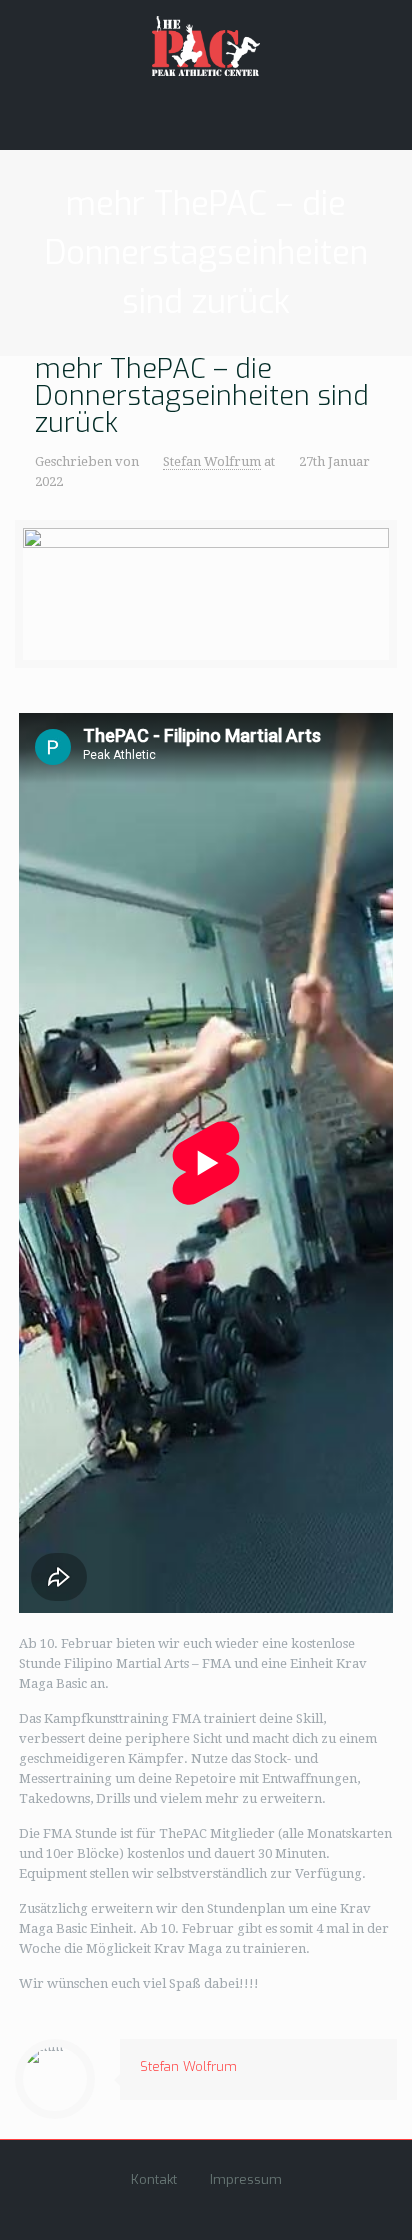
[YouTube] (206, 2209)
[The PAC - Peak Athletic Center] (206, 45)
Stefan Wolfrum (212, 461)
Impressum (246, 2179)
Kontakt (154, 2179)
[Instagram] (233, 2209)
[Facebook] (179, 2209)
